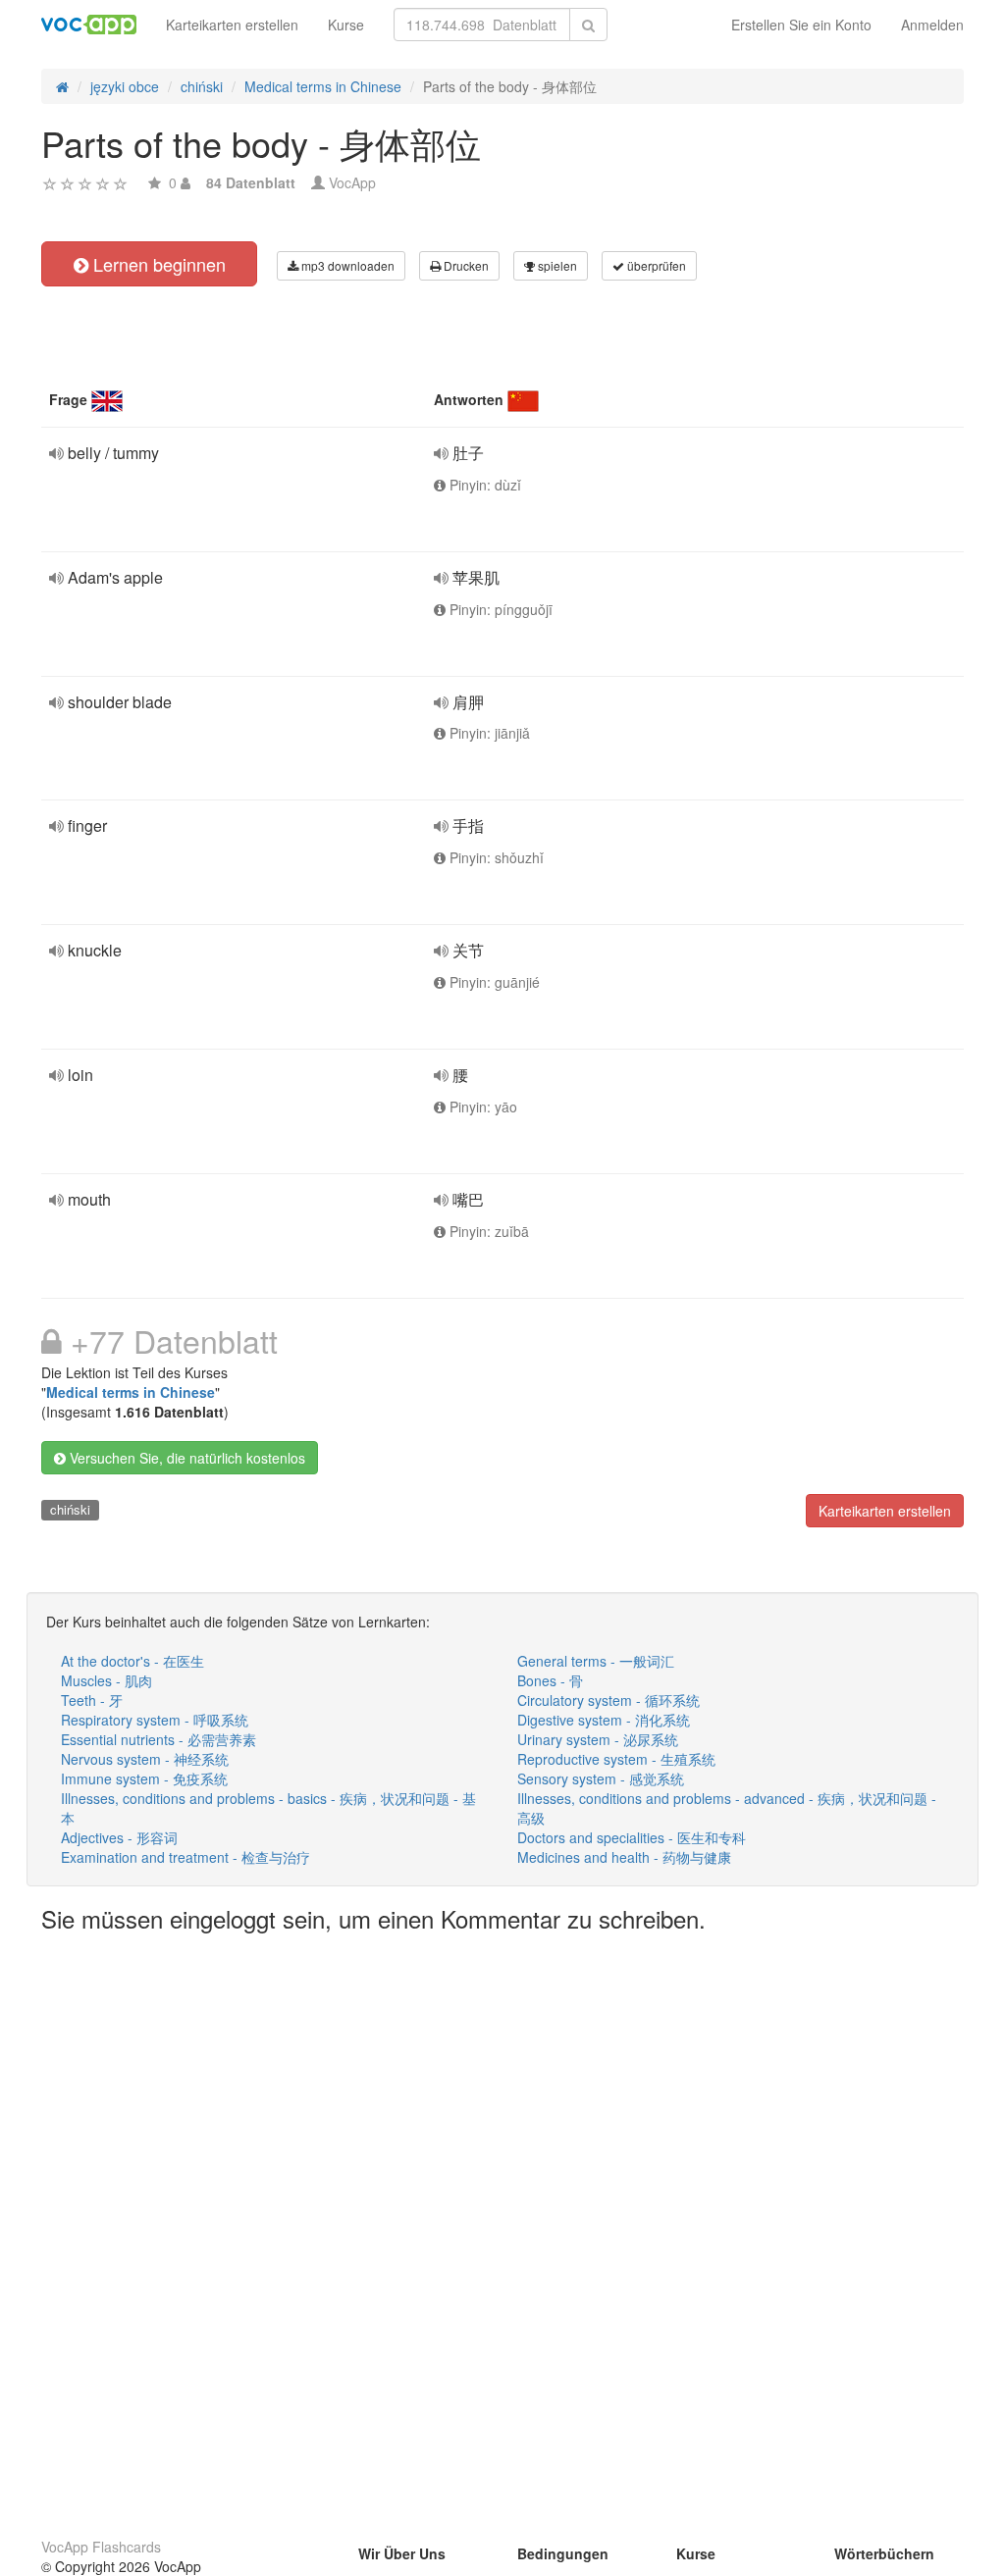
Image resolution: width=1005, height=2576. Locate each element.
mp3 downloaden (346, 265)
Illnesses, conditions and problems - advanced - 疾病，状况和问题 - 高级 (727, 1808)
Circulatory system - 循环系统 (608, 1700)
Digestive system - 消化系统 (604, 1720)
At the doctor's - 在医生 (132, 1661)
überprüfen (655, 265)
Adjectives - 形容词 (119, 1837)
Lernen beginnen (157, 264)
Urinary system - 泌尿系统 (598, 1739)
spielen (556, 265)
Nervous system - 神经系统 (145, 1759)
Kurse (346, 25)
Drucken (465, 265)
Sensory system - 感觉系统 (601, 1778)
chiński (70, 1509)
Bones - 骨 (550, 1680)
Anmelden (932, 25)
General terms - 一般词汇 (596, 1661)
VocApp (352, 182)
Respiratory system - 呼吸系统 (155, 1720)
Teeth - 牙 (92, 1700)
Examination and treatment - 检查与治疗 (185, 1857)
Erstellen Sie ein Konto (801, 25)
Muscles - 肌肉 (106, 1680)
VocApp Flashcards (101, 2547)
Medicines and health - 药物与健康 (624, 1857)
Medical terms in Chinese (131, 1392)
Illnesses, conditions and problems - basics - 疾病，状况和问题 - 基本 (268, 1808)
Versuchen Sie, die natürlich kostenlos (185, 1458)
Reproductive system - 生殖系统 (616, 1759)
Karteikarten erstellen (232, 25)
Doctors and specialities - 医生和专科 (632, 1837)
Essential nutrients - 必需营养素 (159, 1739)
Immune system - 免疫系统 (144, 1778)
